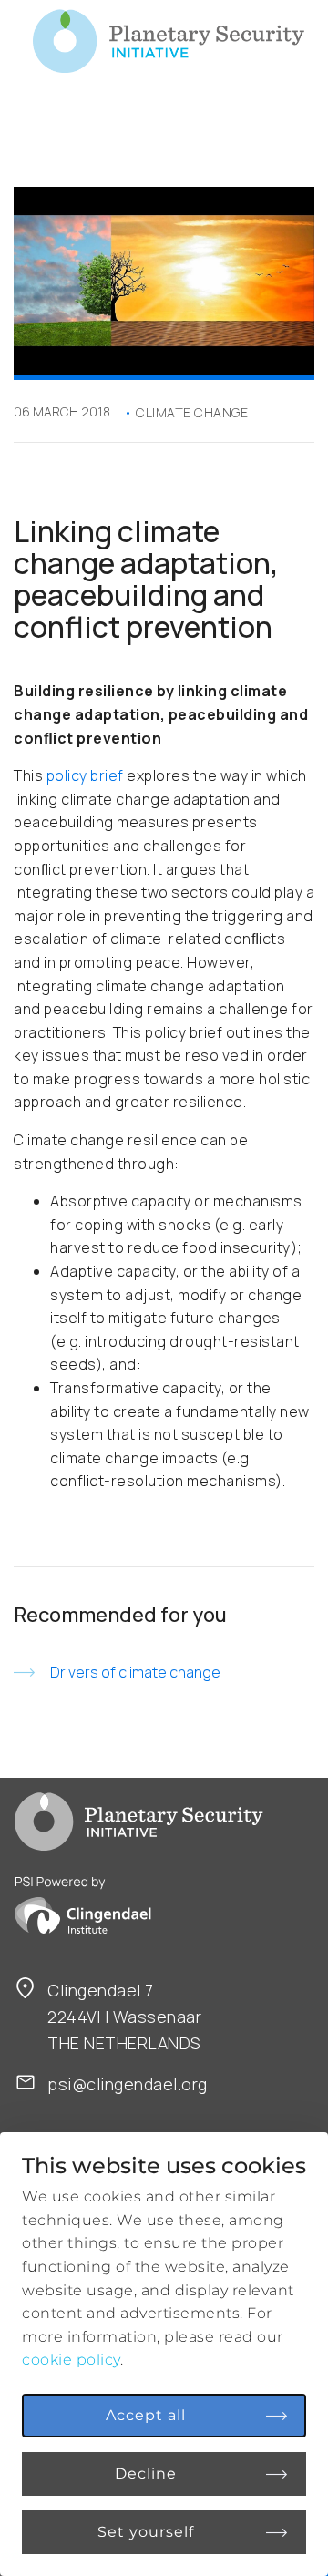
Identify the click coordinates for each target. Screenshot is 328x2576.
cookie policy (71, 2360)
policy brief (85, 775)
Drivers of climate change (135, 1672)
